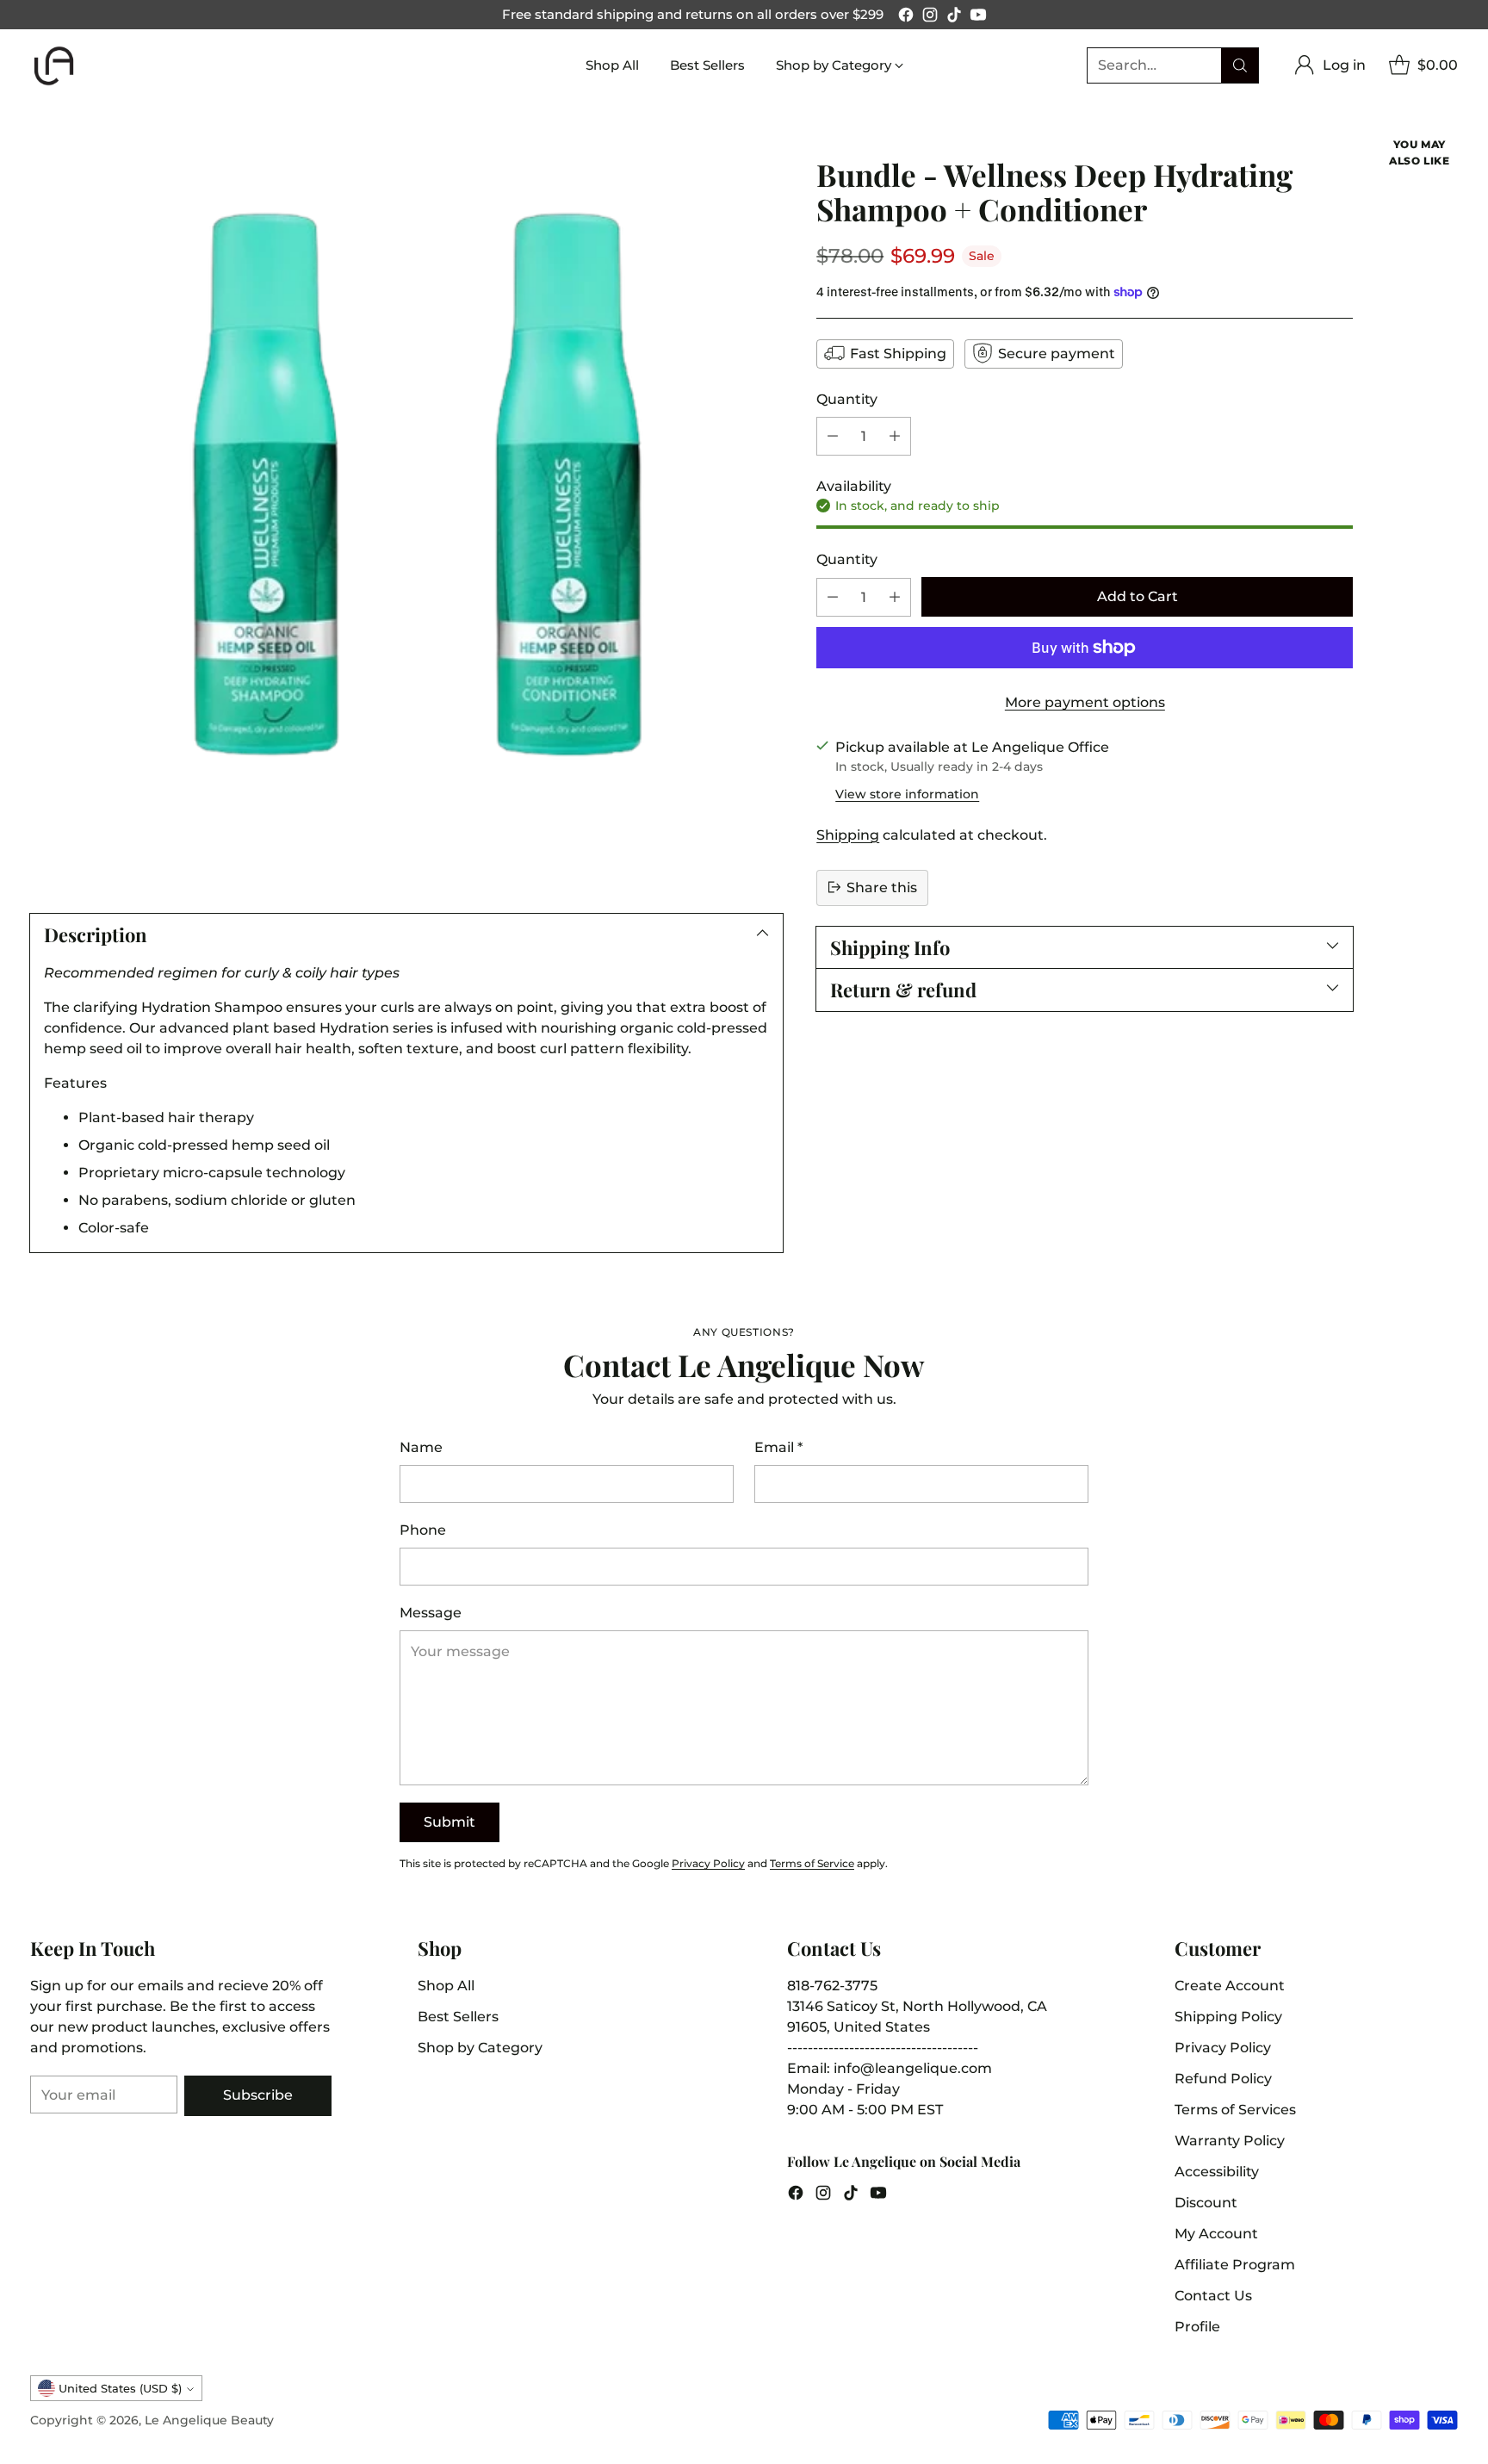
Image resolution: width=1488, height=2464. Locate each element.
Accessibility (1217, 2172)
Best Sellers (458, 2017)
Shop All (446, 1986)
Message (431, 1613)
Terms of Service (812, 1863)
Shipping (848, 834)
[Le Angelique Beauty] (54, 66)
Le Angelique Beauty (209, 2420)
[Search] (1240, 65)
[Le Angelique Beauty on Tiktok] (954, 18)
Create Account (1230, 1986)
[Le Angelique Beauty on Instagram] (930, 18)
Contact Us (1213, 2296)
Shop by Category (480, 2048)
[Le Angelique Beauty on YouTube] (978, 18)
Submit (449, 1822)
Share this (882, 887)
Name (421, 1447)
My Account (1216, 2234)
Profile (1197, 2327)
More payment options (1085, 702)
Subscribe (258, 2095)
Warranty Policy (1230, 2141)
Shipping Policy (1228, 2017)
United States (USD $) (120, 2388)
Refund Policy (1223, 2079)
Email (778, 1447)
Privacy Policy (708, 1863)
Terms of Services (1235, 2110)
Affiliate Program (1235, 2265)
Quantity (847, 398)
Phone (423, 1530)
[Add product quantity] (895, 435)
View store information (907, 793)
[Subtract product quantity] (833, 435)
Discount (1206, 2203)
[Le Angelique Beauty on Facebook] (906, 18)
